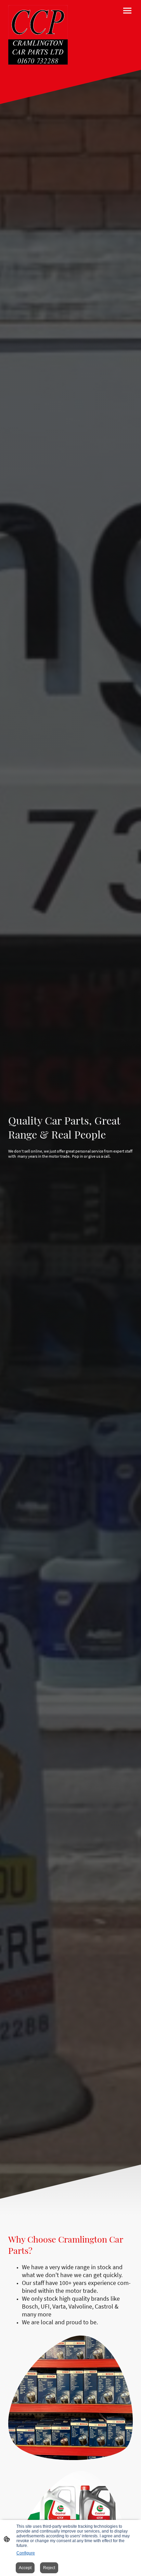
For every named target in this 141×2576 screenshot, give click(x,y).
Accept (25, 2568)
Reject (49, 2568)
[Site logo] (38, 35)
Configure (26, 2553)
